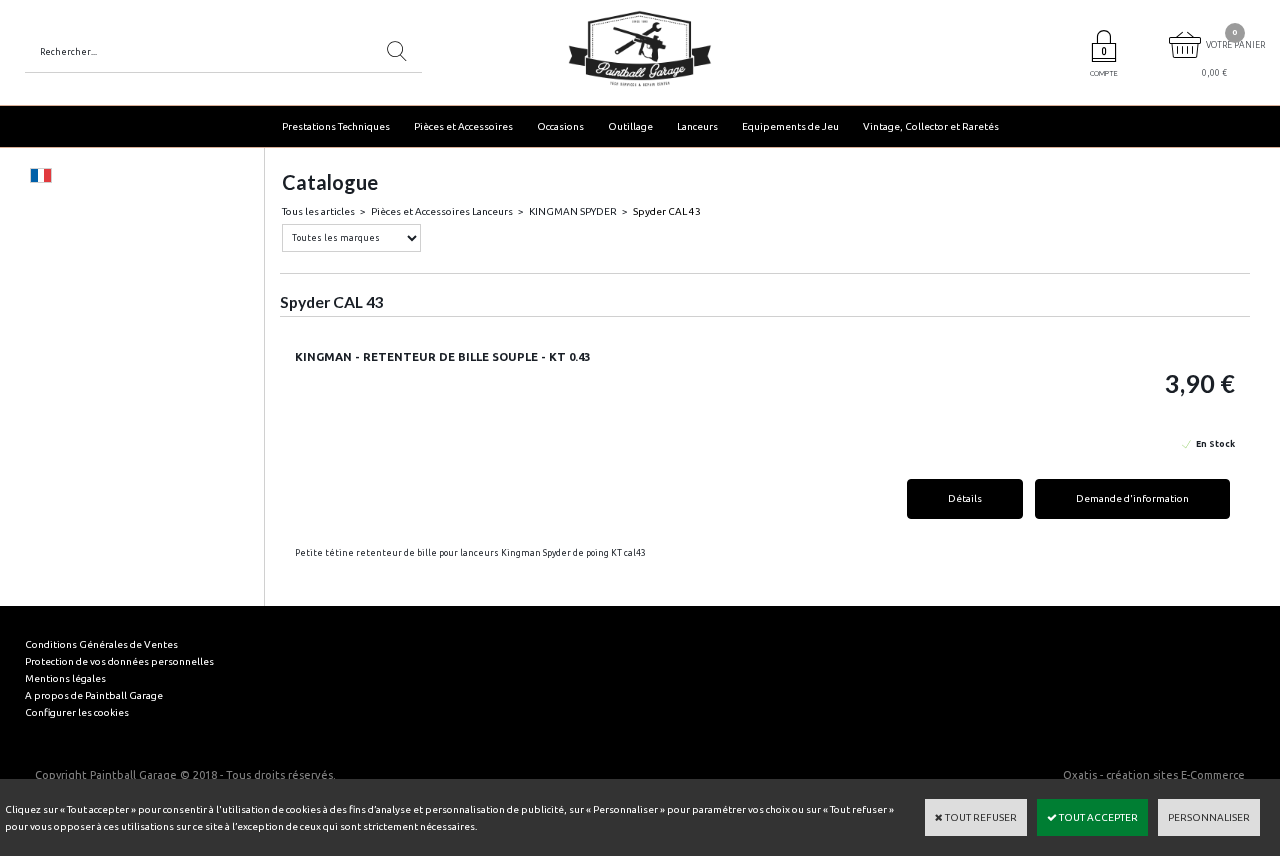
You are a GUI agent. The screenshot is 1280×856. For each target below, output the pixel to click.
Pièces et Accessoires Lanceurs (442, 211)
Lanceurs (697, 126)
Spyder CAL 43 (667, 211)
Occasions (560, 126)
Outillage (630, 126)
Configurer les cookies (77, 712)
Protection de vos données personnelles (119, 661)
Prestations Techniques (336, 126)
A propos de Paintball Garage (94, 695)
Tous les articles (318, 211)
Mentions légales (65, 678)
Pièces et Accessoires (463, 126)
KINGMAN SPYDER (573, 211)
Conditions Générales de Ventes (101, 644)
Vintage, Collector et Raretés (931, 126)
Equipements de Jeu (790, 126)
